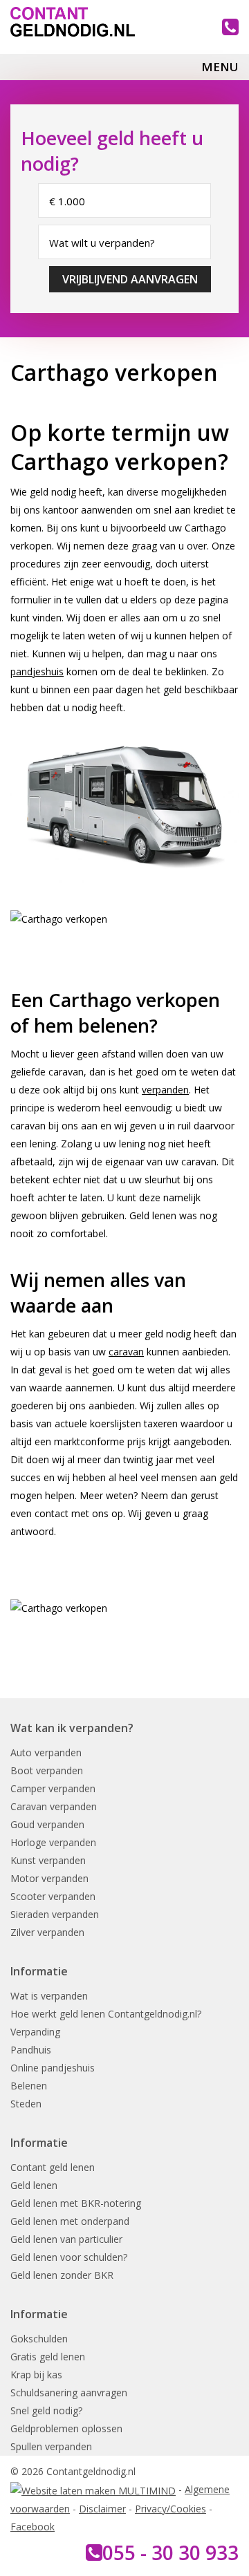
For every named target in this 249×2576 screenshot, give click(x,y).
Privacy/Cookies (170, 2509)
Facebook (33, 2527)
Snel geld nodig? (46, 2410)
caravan (126, 1352)
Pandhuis (31, 2050)
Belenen (29, 2086)
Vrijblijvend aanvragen (130, 279)
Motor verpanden (49, 1878)
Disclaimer (102, 2509)
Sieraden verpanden (55, 1914)
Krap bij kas (36, 2375)
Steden (26, 2104)
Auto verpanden (46, 1752)
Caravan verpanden (54, 1806)
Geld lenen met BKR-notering (76, 2203)
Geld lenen (34, 2185)
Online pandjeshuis (53, 2068)
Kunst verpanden (48, 1860)
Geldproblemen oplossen (66, 2428)
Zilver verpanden (47, 1932)
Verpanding (35, 2032)
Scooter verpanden (53, 1896)
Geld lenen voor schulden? (69, 2257)
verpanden (165, 1090)
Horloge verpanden (53, 1842)
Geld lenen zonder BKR (62, 2275)
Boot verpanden (47, 1770)
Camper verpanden (53, 1788)
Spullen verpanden (51, 2446)
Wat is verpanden (49, 1996)
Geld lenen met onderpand (70, 2221)
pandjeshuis (37, 671)
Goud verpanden (47, 1824)
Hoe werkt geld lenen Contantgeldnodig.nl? (106, 2014)
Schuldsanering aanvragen (69, 2392)
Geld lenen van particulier (66, 2239)
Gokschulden (39, 2339)
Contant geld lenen (53, 2167)
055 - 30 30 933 (170, 2553)
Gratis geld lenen (48, 2357)
